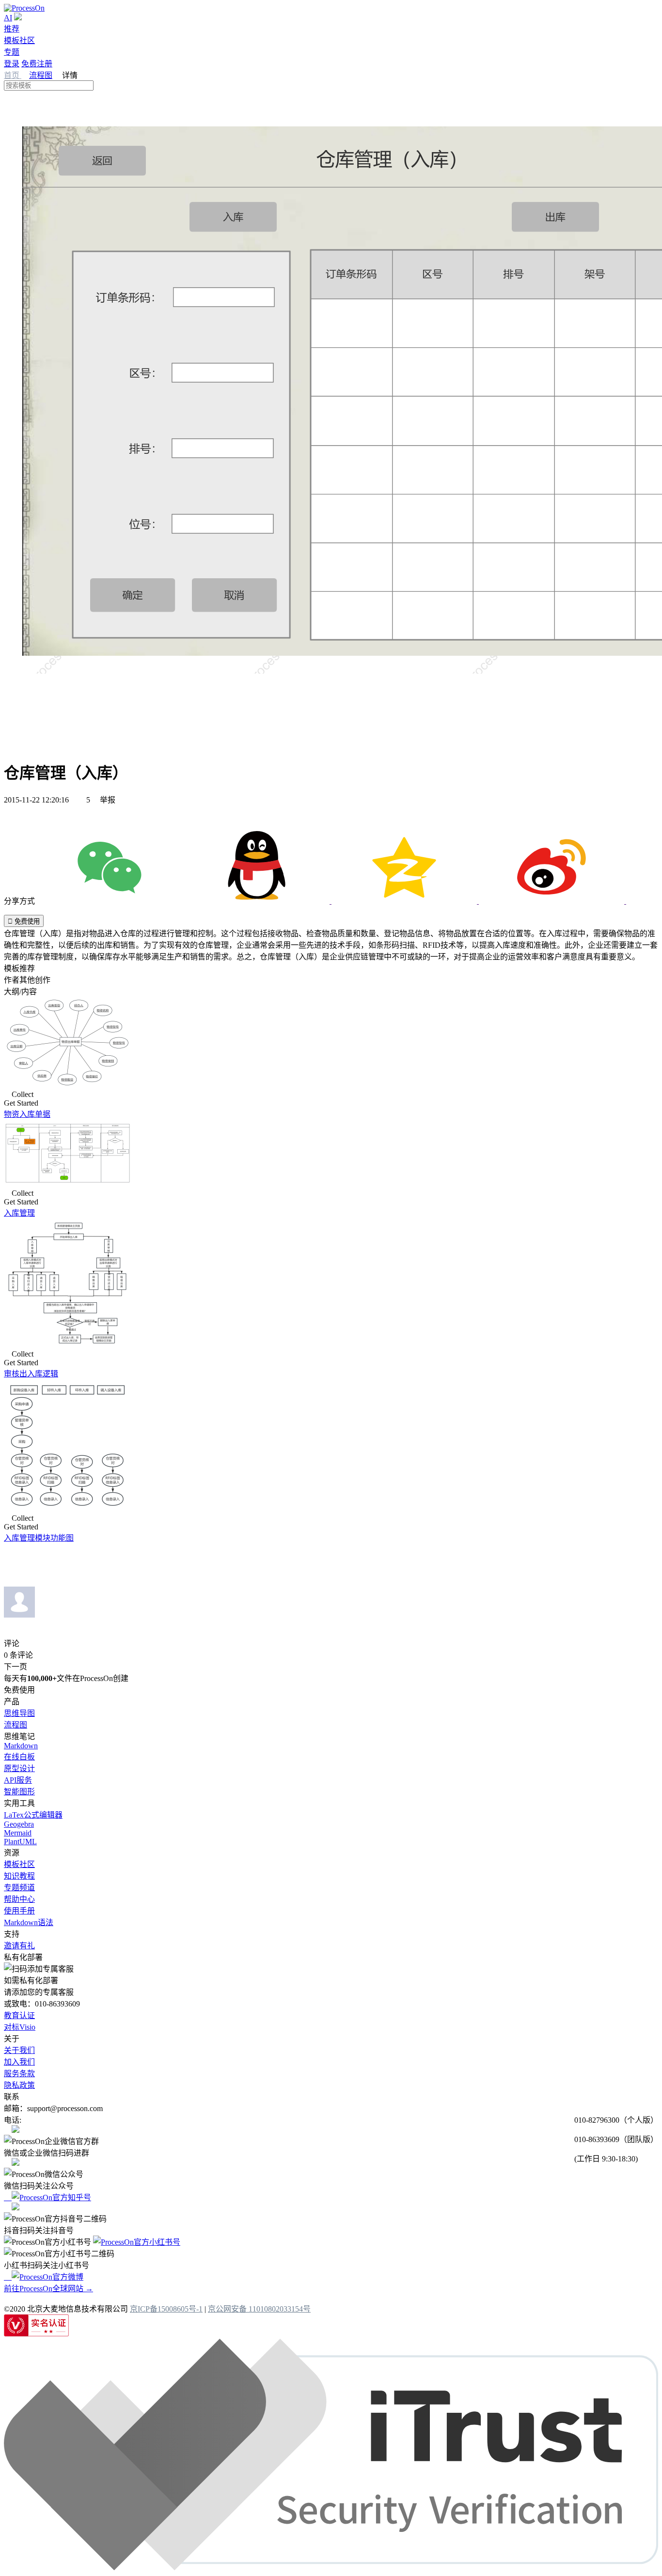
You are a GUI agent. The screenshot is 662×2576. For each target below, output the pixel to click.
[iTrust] (331, 2568)
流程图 (41, 75)
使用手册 (19, 1911)
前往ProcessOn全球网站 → (48, 2289)
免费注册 (37, 64)
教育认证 (19, 2015)
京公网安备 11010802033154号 (259, 2309)
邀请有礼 (19, 1946)
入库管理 (19, 1213)
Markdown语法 (29, 1922)
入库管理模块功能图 (39, 1538)
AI (8, 18)
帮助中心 (19, 1899)
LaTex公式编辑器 (33, 1815)
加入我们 (19, 2062)
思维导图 (19, 1713)
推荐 (12, 29)
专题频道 (19, 1888)
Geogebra (19, 1824)
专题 (12, 52)
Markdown (21, 1746)
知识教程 (19, 1876)
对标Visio (20, 2027)
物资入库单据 (27, 1114)
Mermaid (18, 1833)
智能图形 (19, 1792)
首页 (13, 75)
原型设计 (19, 1768)
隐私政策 (19, 2085)
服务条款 (19, 2074)
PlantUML (20, 1842)
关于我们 (19, 2050)
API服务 (18, 1780)
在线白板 (19, 1757)
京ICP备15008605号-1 (166, 2309)
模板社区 (19, 40)
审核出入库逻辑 (31, 1374)
